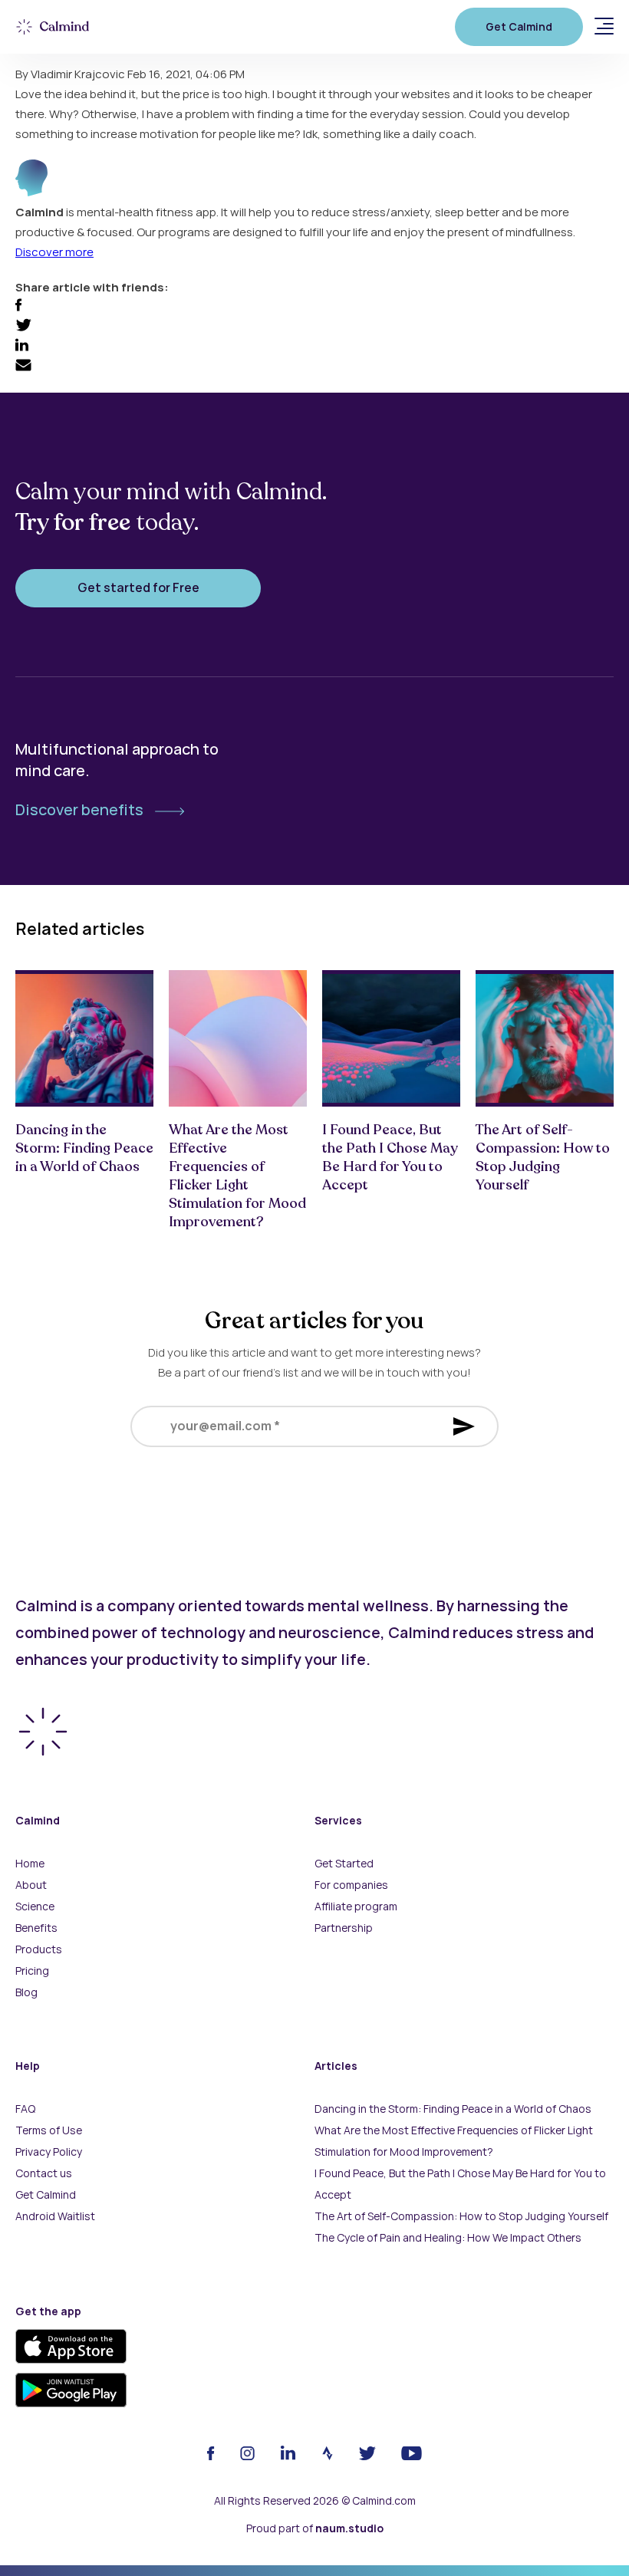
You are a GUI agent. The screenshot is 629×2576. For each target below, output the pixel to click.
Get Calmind (519, 27)
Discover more (54, 252)
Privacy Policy (49, 2152)
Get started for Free (138, 588)
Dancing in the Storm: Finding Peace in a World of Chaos (453, 2109)
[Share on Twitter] (23, 327)
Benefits (36, 1928)
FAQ (25, 2109)
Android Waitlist (55, 2216)
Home (30, 1864)
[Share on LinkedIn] (22, 347)
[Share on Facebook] (18, 308)
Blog (26, 1992)
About (31, 1885)
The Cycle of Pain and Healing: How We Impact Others (448, 2238)
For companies (351, 1885)
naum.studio (349, 2528)
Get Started (344, 1864)
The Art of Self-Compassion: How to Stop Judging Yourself (461, 2216)
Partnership (344, 1928)
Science (35, 1907)
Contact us (44, 2173)
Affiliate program (356, 1907)
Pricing (32, 1971)
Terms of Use (49, 2130)
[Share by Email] (23, 367)
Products (39, 1949)
